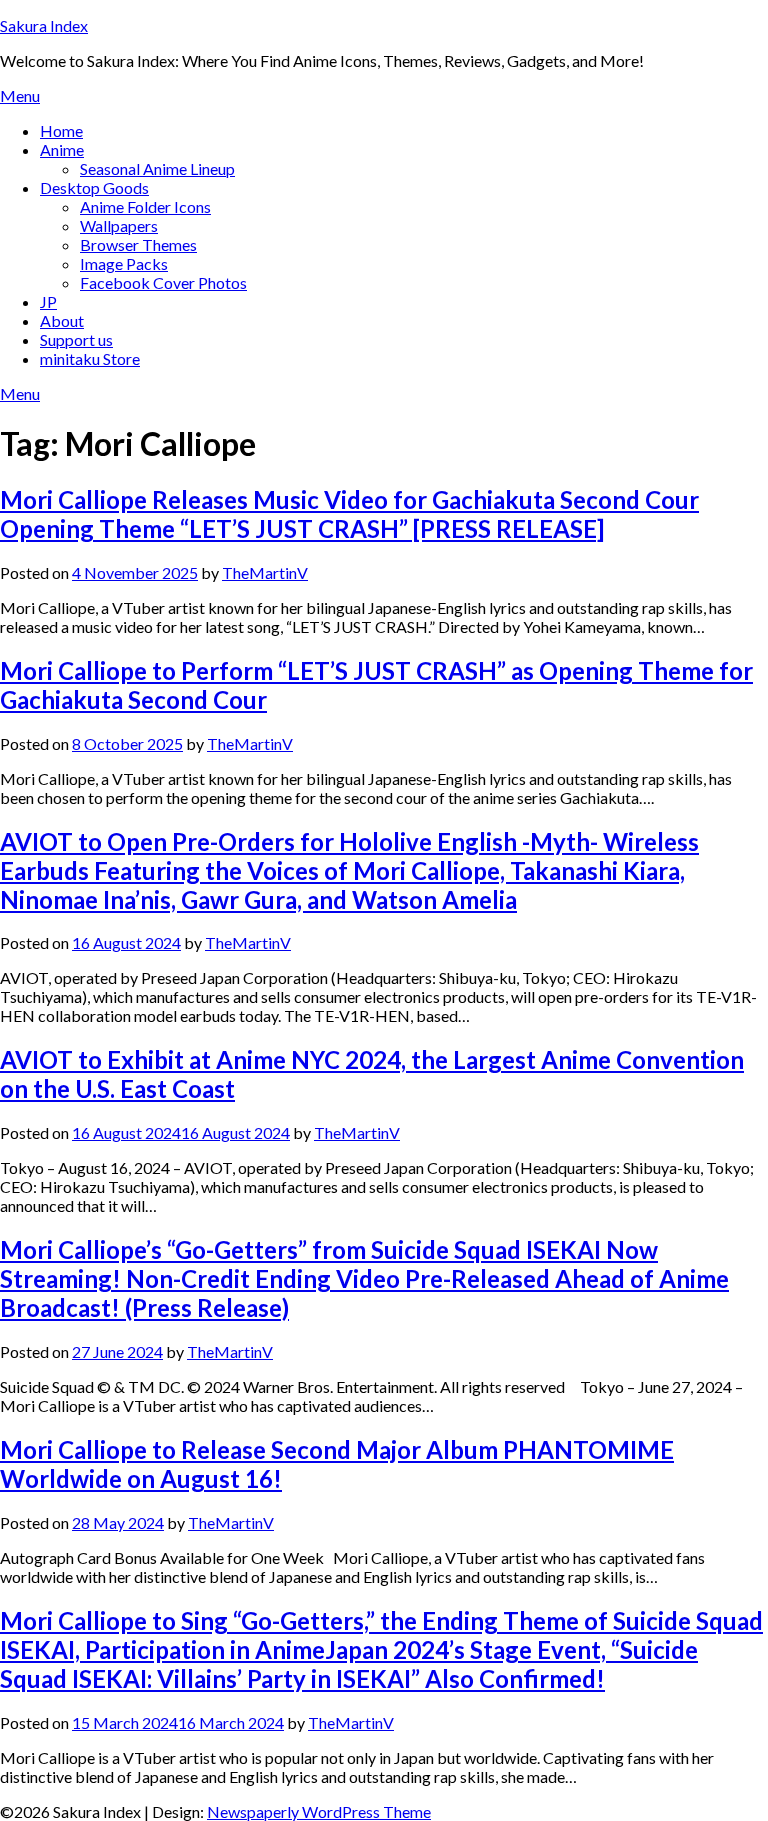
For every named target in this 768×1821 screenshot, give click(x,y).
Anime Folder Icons (145, 206)
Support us (76, 339)
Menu (20, 95)
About (62, 320)
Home (61, 130)
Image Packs (124, 263)
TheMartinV (265, 572)
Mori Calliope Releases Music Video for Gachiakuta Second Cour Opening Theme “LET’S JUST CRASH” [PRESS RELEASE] (349, 514)
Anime (62, 149)
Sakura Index (44, 25)
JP (48, 301)
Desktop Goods (94, 187)
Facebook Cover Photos (163, 282)
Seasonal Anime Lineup (157, 168)
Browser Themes (138, 244)
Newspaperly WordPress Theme (319, 1811)
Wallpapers (119, 225)
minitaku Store (90, 358)
